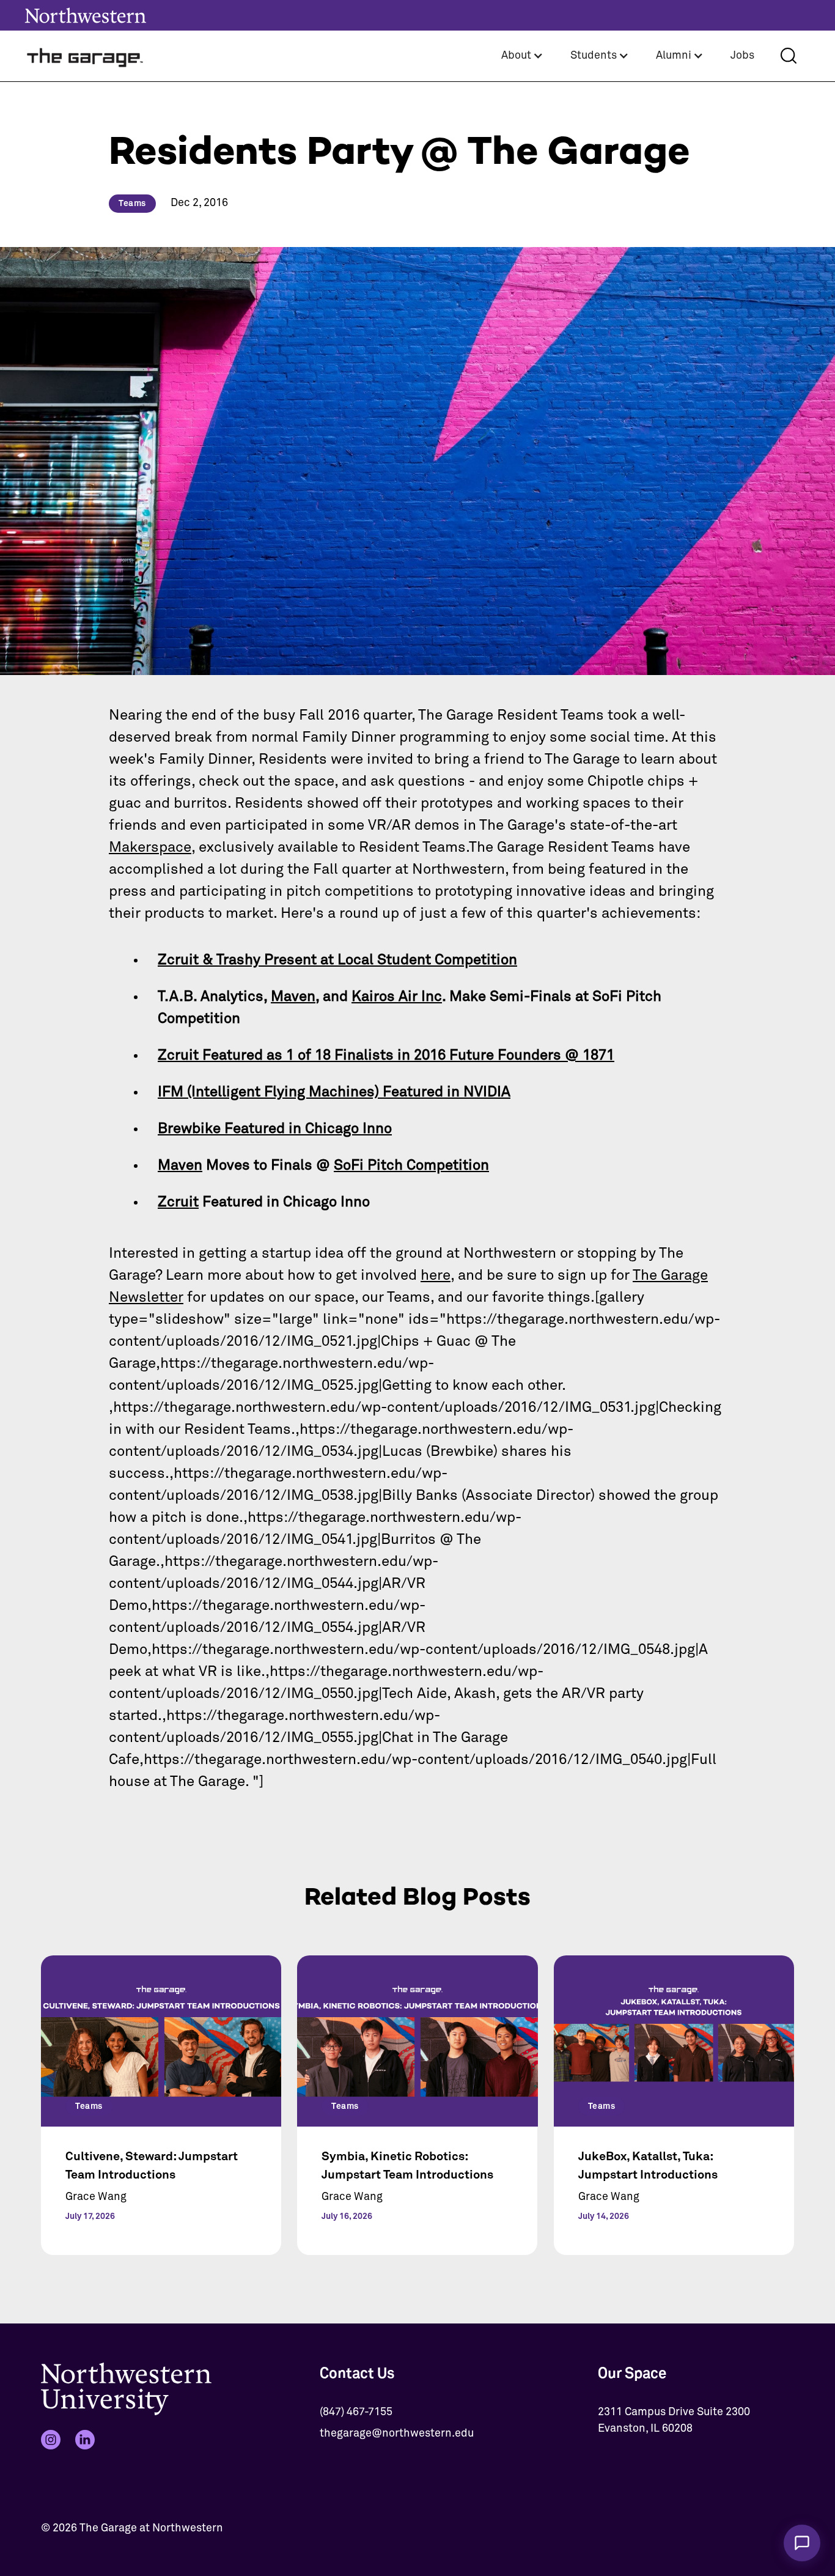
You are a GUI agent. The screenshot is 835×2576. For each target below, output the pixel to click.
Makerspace (150, 847)
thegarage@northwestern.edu (397, 2434)
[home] (86, 56)
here (436, 1275)
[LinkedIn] (85, 2440)
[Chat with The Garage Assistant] (802, 2543)
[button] (522, 56)
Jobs (742, 56)
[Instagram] (51, 2440)
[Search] (789, 56)
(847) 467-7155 (356, 2412)
